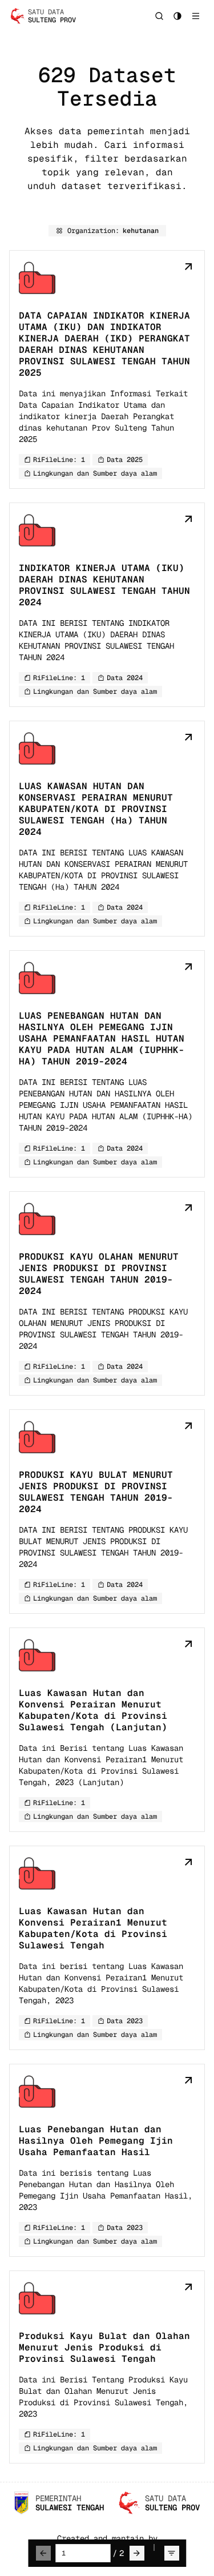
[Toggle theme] (177, 16)
